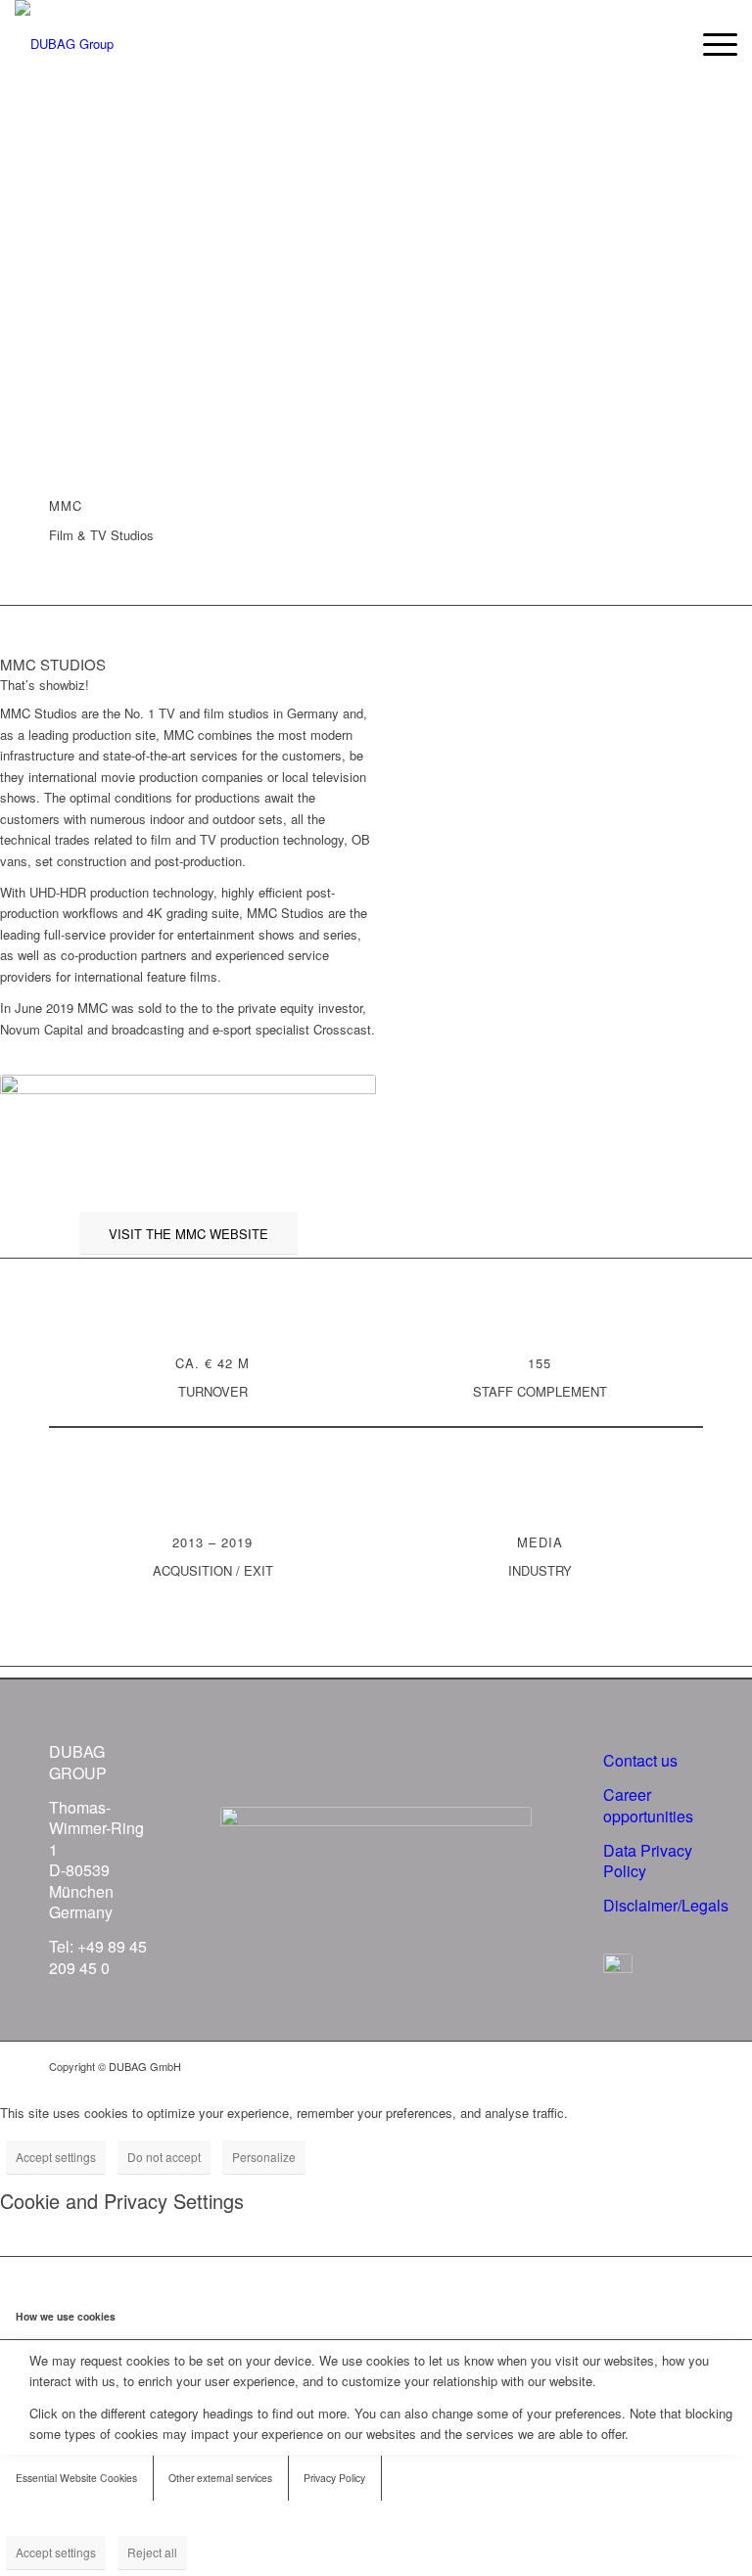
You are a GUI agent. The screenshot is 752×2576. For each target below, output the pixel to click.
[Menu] (710, 44)
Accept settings (56, 2157)
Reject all (152, 2552)
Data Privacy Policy (648, 1861)
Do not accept (164, 2157)
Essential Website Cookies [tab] (76, 2478)
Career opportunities (648, 1805)
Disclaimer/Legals (666, 1905)
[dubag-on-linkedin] (618, 1968)
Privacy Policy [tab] (334, 2478)
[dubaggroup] (64, 44)
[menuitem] (710, 44)
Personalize (264, 2157)
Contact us (640, 1760)
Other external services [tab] (220, 2478)
